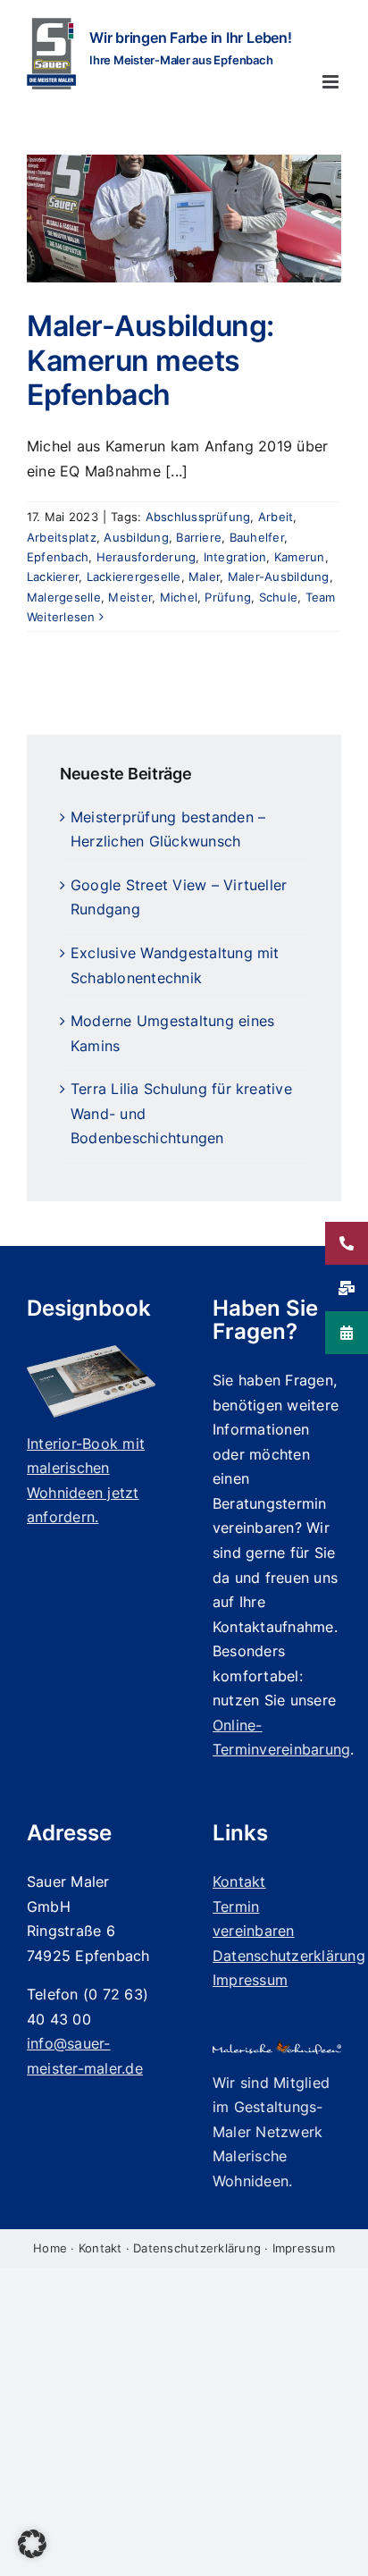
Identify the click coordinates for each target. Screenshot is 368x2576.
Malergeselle (64, 597)
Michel (179, 597)
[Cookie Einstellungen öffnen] (32, 2553)
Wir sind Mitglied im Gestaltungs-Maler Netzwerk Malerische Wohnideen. (271, 2132)
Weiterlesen (61, 617)
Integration (235, 557)
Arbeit (276, 517)
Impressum (304, 2248)
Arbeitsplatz (62, 537)
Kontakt (100, 2248)
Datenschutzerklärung (197, 2248)
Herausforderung (146, 557)
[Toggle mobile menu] (332, 82)
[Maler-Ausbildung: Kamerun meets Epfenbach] (184, 219)
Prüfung (228, 597)
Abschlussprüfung (198, 517)
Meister (130, 597)
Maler (204, 577)
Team (321, 597)
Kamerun (300, 557)
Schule (278, 597)
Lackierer (53, 577)
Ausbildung (136, 537)
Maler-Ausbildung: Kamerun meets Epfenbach (151, 360)
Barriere (199, 537)
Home (50, 2248)
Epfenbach (58, 557)
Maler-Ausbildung (279, 577)
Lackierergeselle (134, 577)
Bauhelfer (257, 537)
